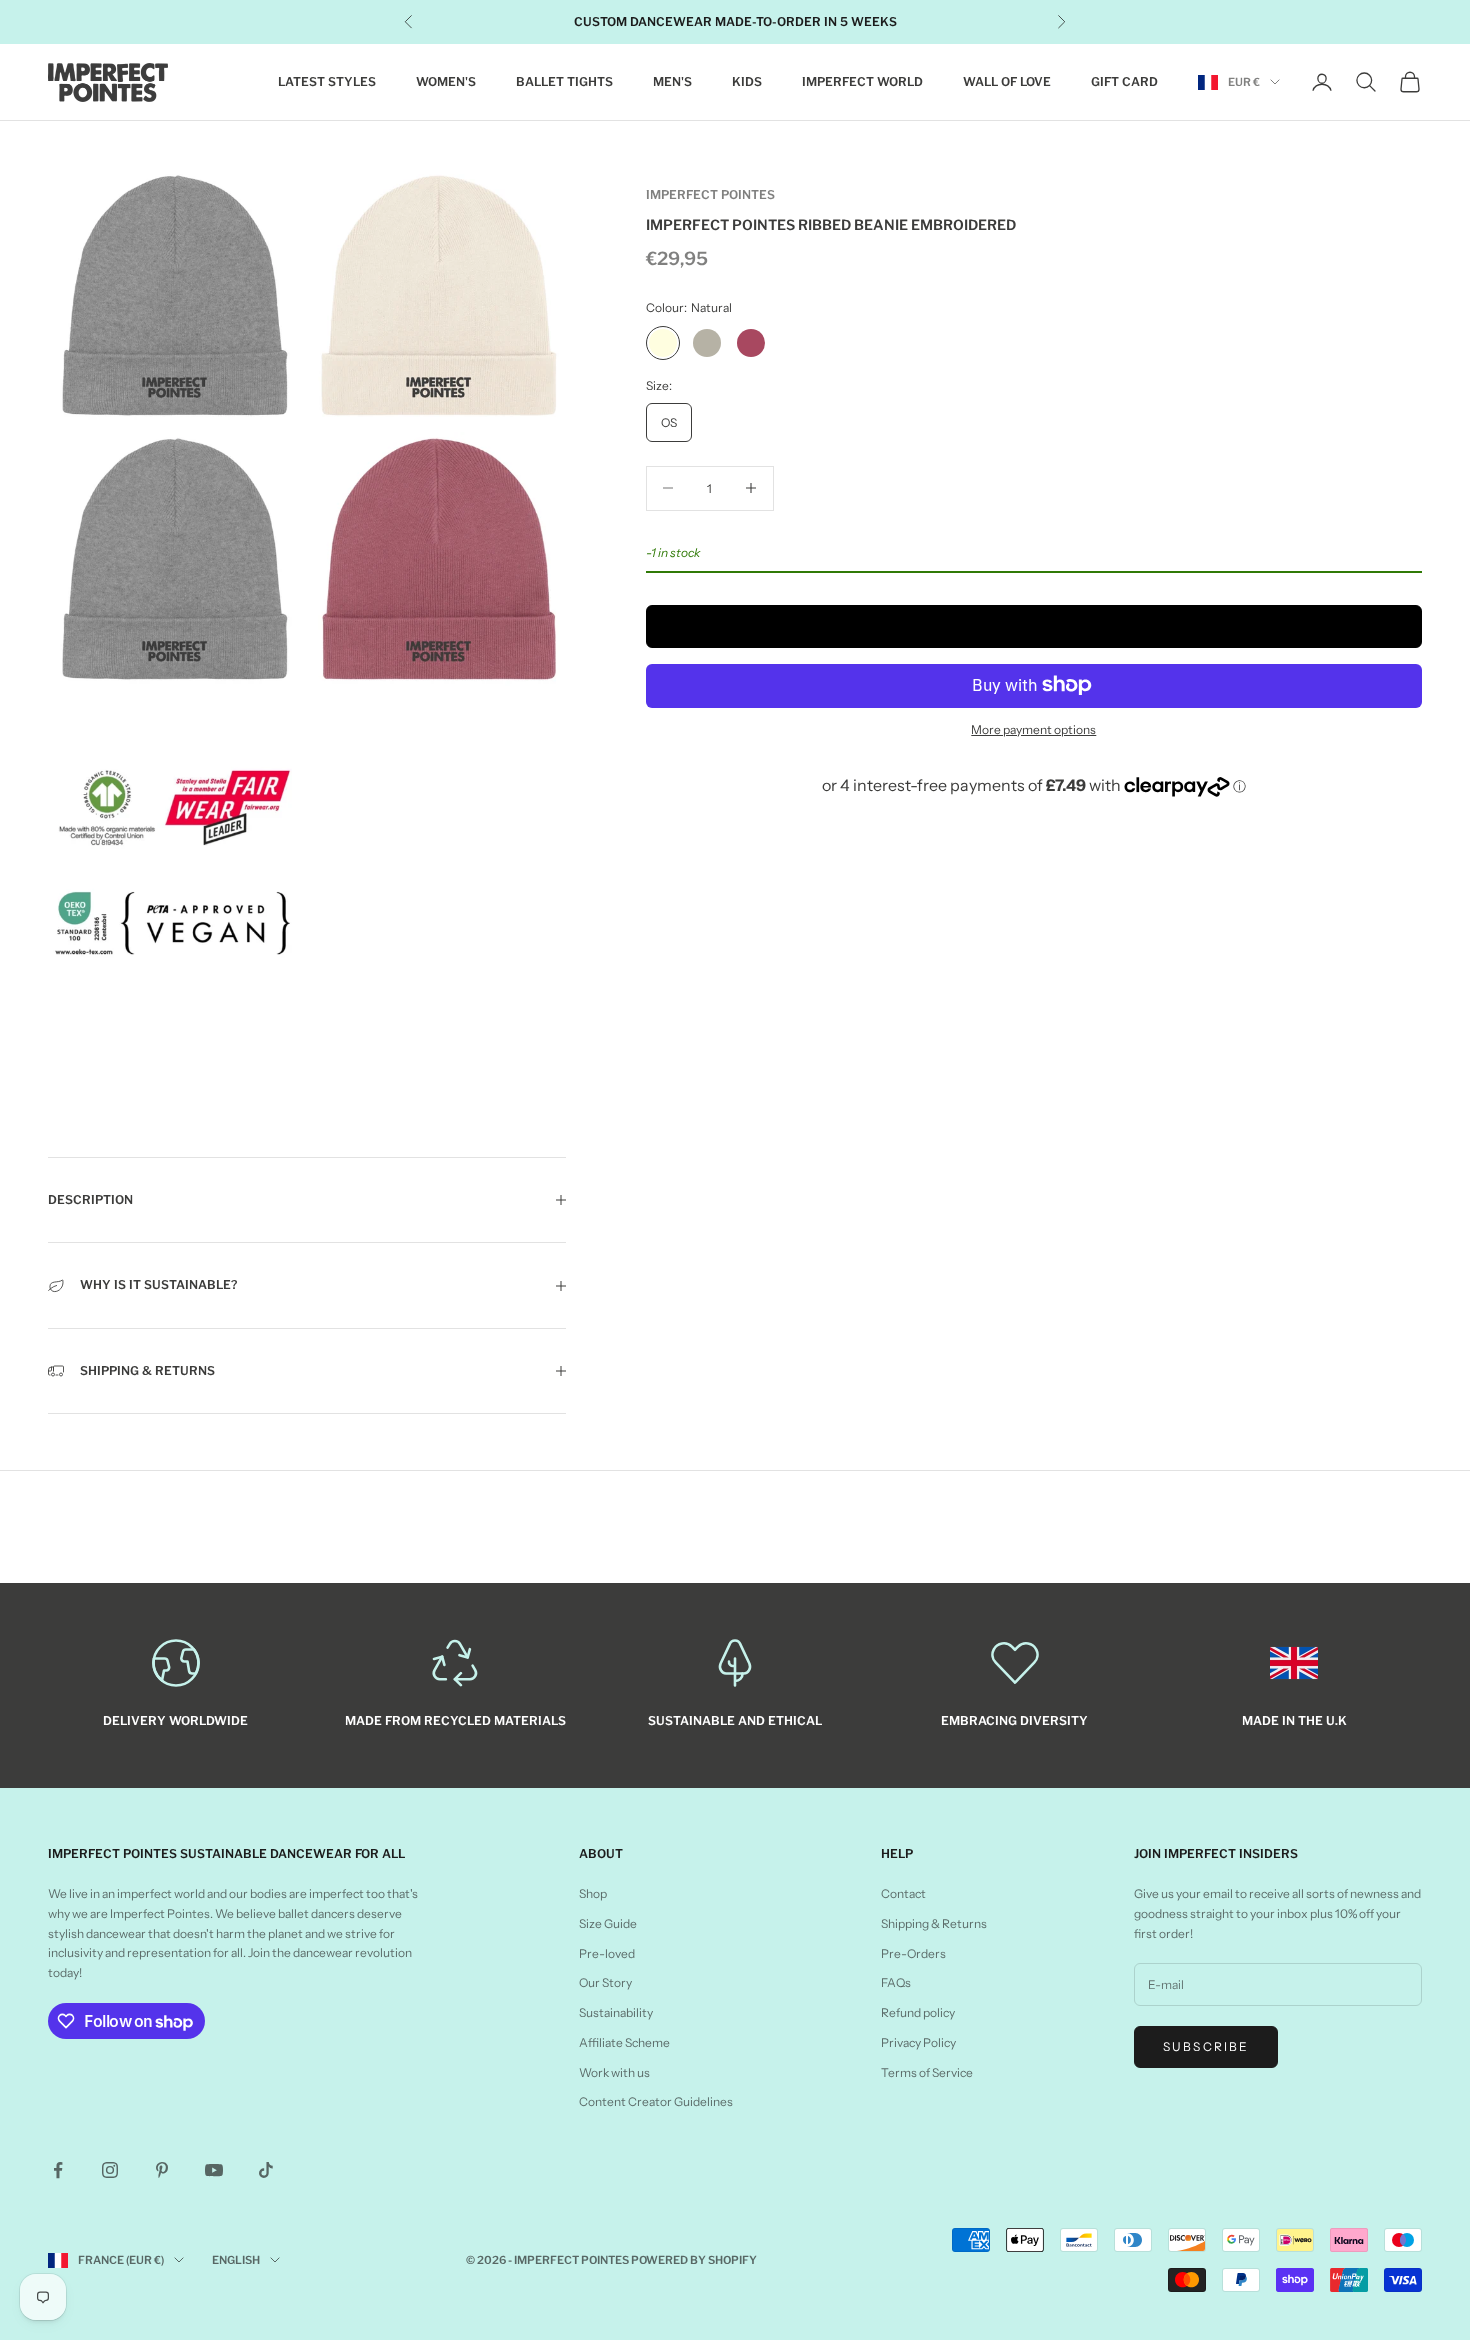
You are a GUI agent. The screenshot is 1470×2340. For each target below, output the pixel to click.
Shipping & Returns (934, 1923)
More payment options (1033, 728)
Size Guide (608, 1923)
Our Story (605, 1982)
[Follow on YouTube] (214, 2170)
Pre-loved (607, 1953)
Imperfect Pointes (710, 194)
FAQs (896, 1982)
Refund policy (918, 2012)
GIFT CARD (1124, 81)
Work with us (614, 2072)
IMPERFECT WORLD (862, 81)
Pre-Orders (913, 1953)
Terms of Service (927, 2072)
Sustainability (616, 2012)
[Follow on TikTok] (266, 2170)
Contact (903, 1893)
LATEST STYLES (327, 81)
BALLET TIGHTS (564, 81)
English (236, 2260)
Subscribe (1206, 2046)
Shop (593, 1893)
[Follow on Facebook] (58, 2170)
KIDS (747, 81)
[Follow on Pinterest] (162, 2170)
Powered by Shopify (694, 2260)
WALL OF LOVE (1007, 81)
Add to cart (1033, 625)
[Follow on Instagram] (110, 2170)
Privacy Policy (918, 2042)
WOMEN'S (446, 81)
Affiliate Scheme (624, 2042)
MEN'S (672, 81)
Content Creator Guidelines (656, 2101)
